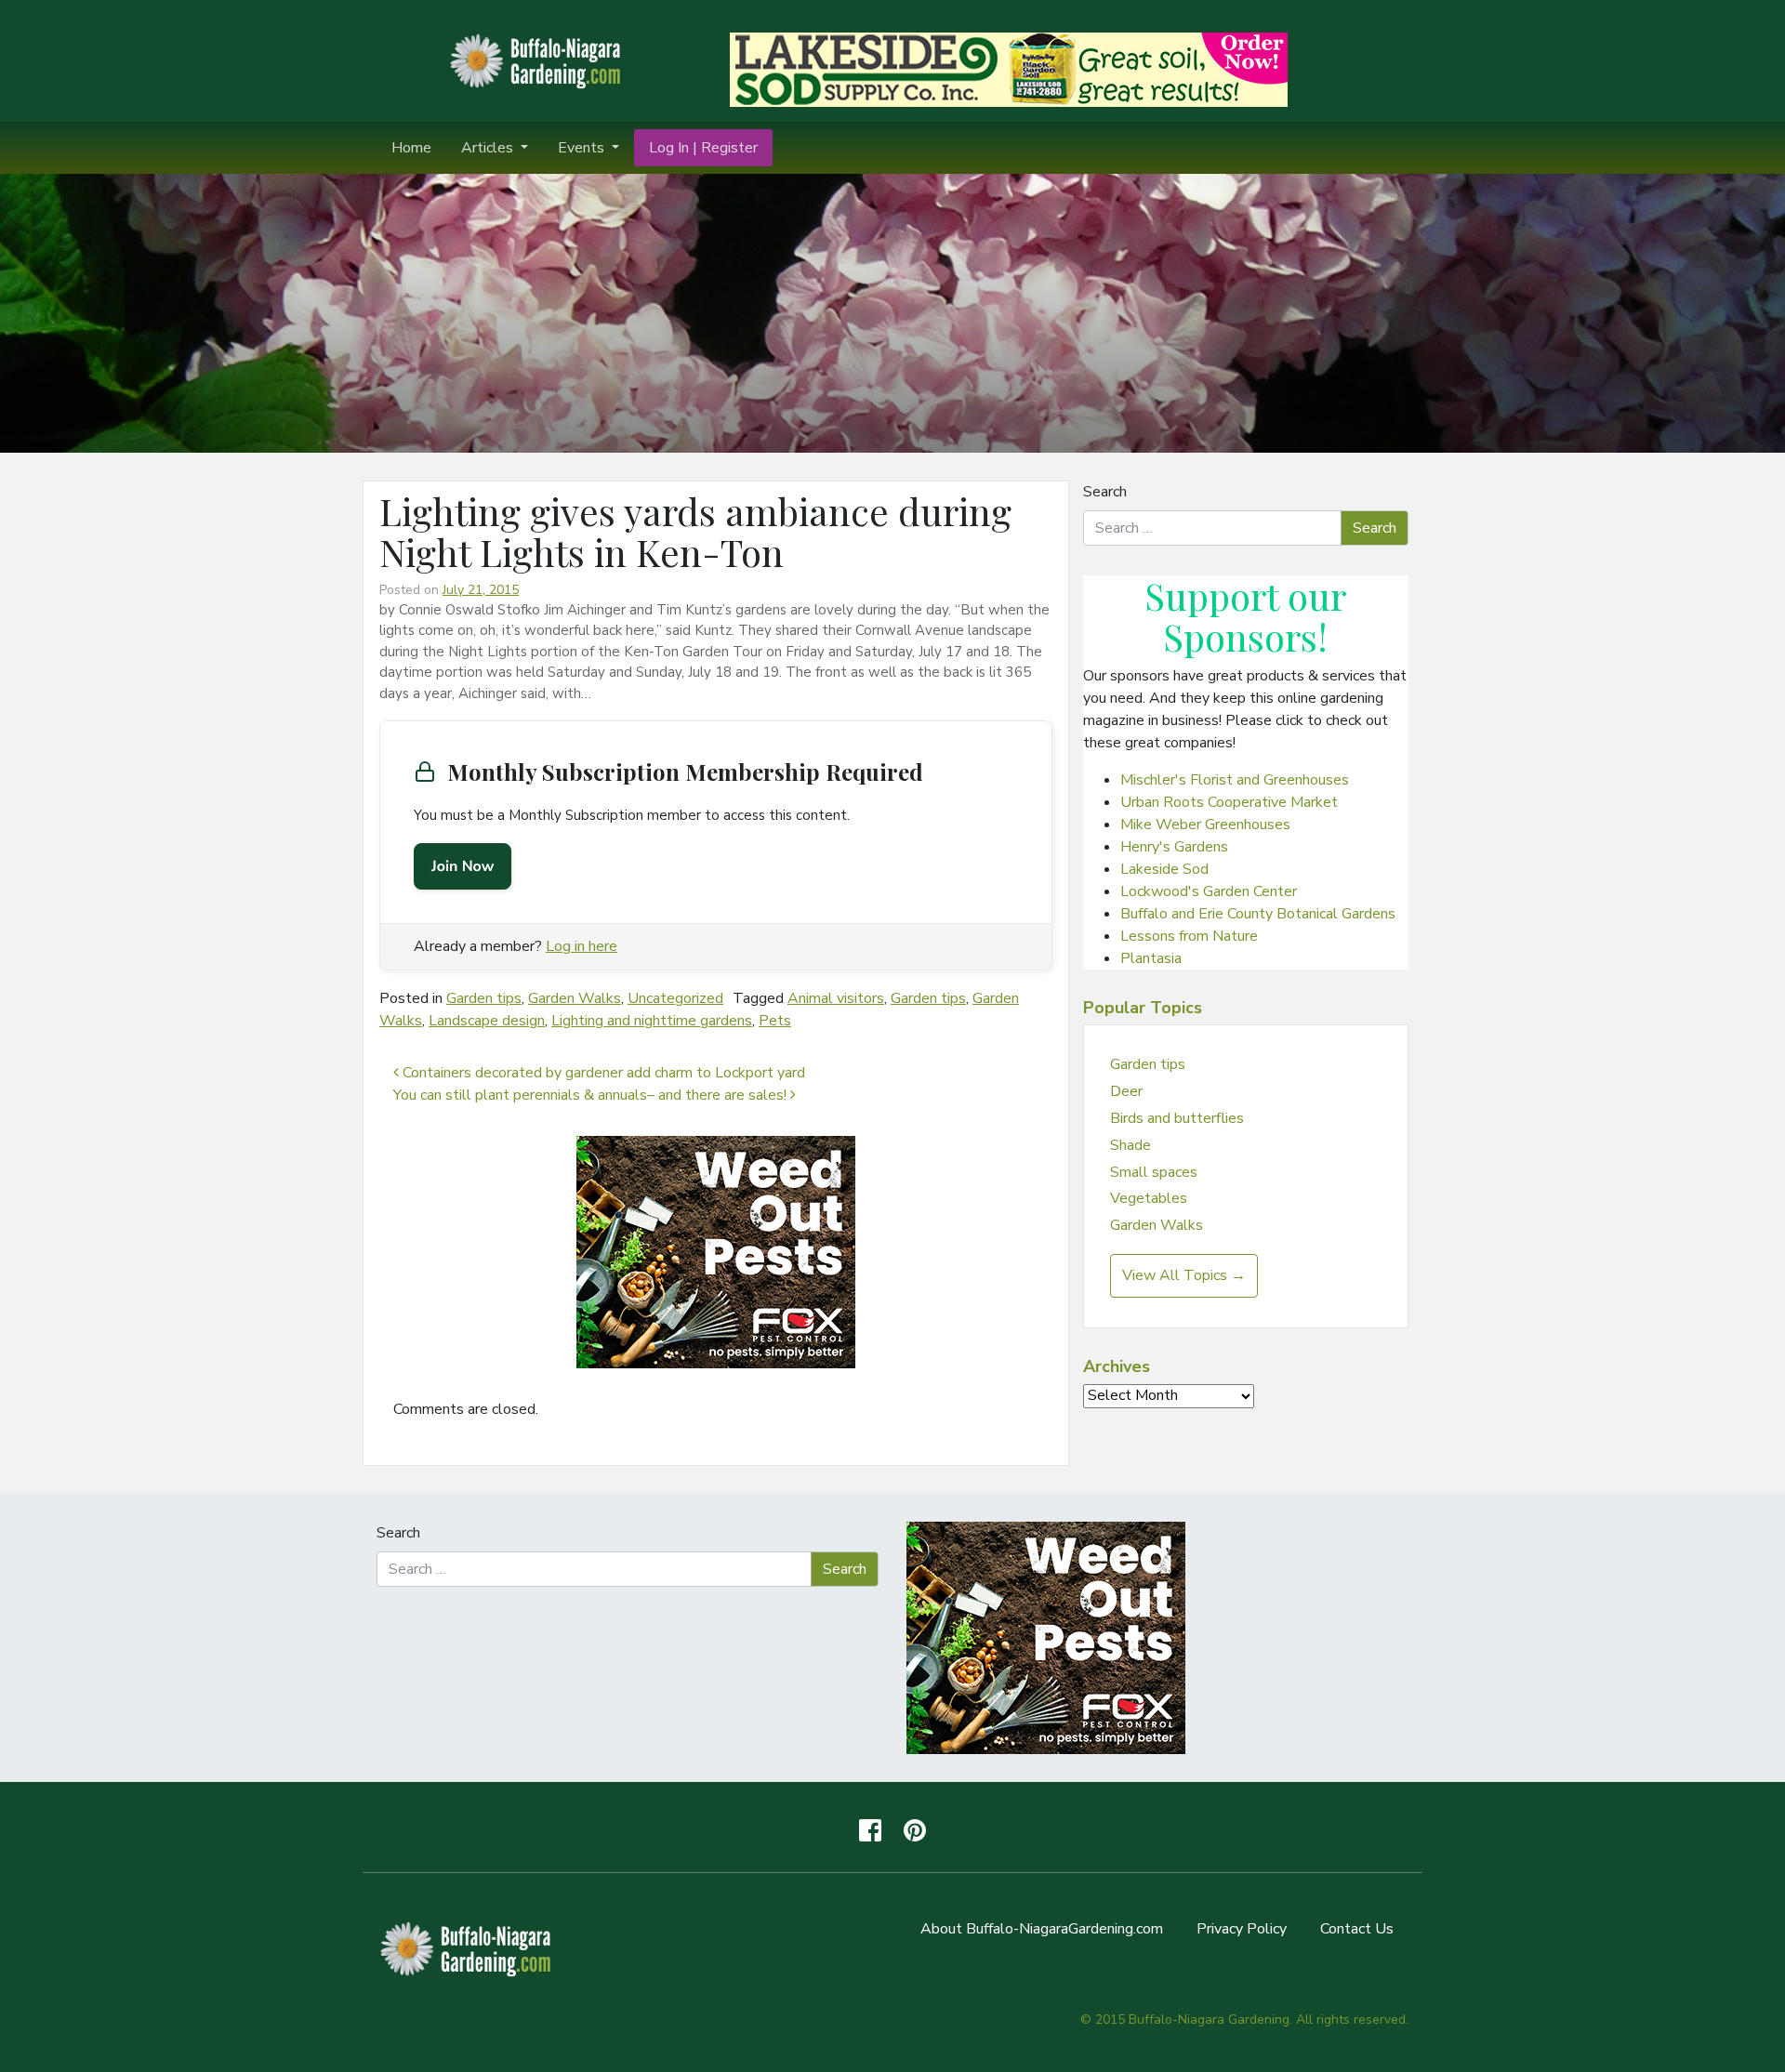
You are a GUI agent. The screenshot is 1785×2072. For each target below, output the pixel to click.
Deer (1126, 1091)
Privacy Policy (1242, 1929)
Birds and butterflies (1177, 1118)
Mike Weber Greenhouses (1205, 825)
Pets (775, 1021)
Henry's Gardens (1174, 847)
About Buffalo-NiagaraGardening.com (1042, 1929)
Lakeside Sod (1164, 869)
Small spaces (1154, 1172)
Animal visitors (836, 998)
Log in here (582, 946)
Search (1105, 492)
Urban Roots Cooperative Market (1229, 802)
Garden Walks (575, 998)
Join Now (463, 866)
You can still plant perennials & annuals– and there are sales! (592, 1095)
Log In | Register (703, 148)
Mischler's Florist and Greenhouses (1235, 780)
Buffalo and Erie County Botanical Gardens (1258, 914)
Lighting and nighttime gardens (652, 1021)
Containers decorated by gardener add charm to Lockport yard (602, 1073)
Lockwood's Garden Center (1209, 891)
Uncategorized (675, 998)
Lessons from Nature (1189, 936)
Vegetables (1149, 1198)
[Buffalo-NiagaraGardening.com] (539, 59)
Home (411, 148)
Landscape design (487, 1021)
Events (583, 148)
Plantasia (1151, 958)
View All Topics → (1184, 1275)
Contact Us (1357, 1929)
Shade (1130, 1145)
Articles (489, 148)
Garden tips (484, 998)
